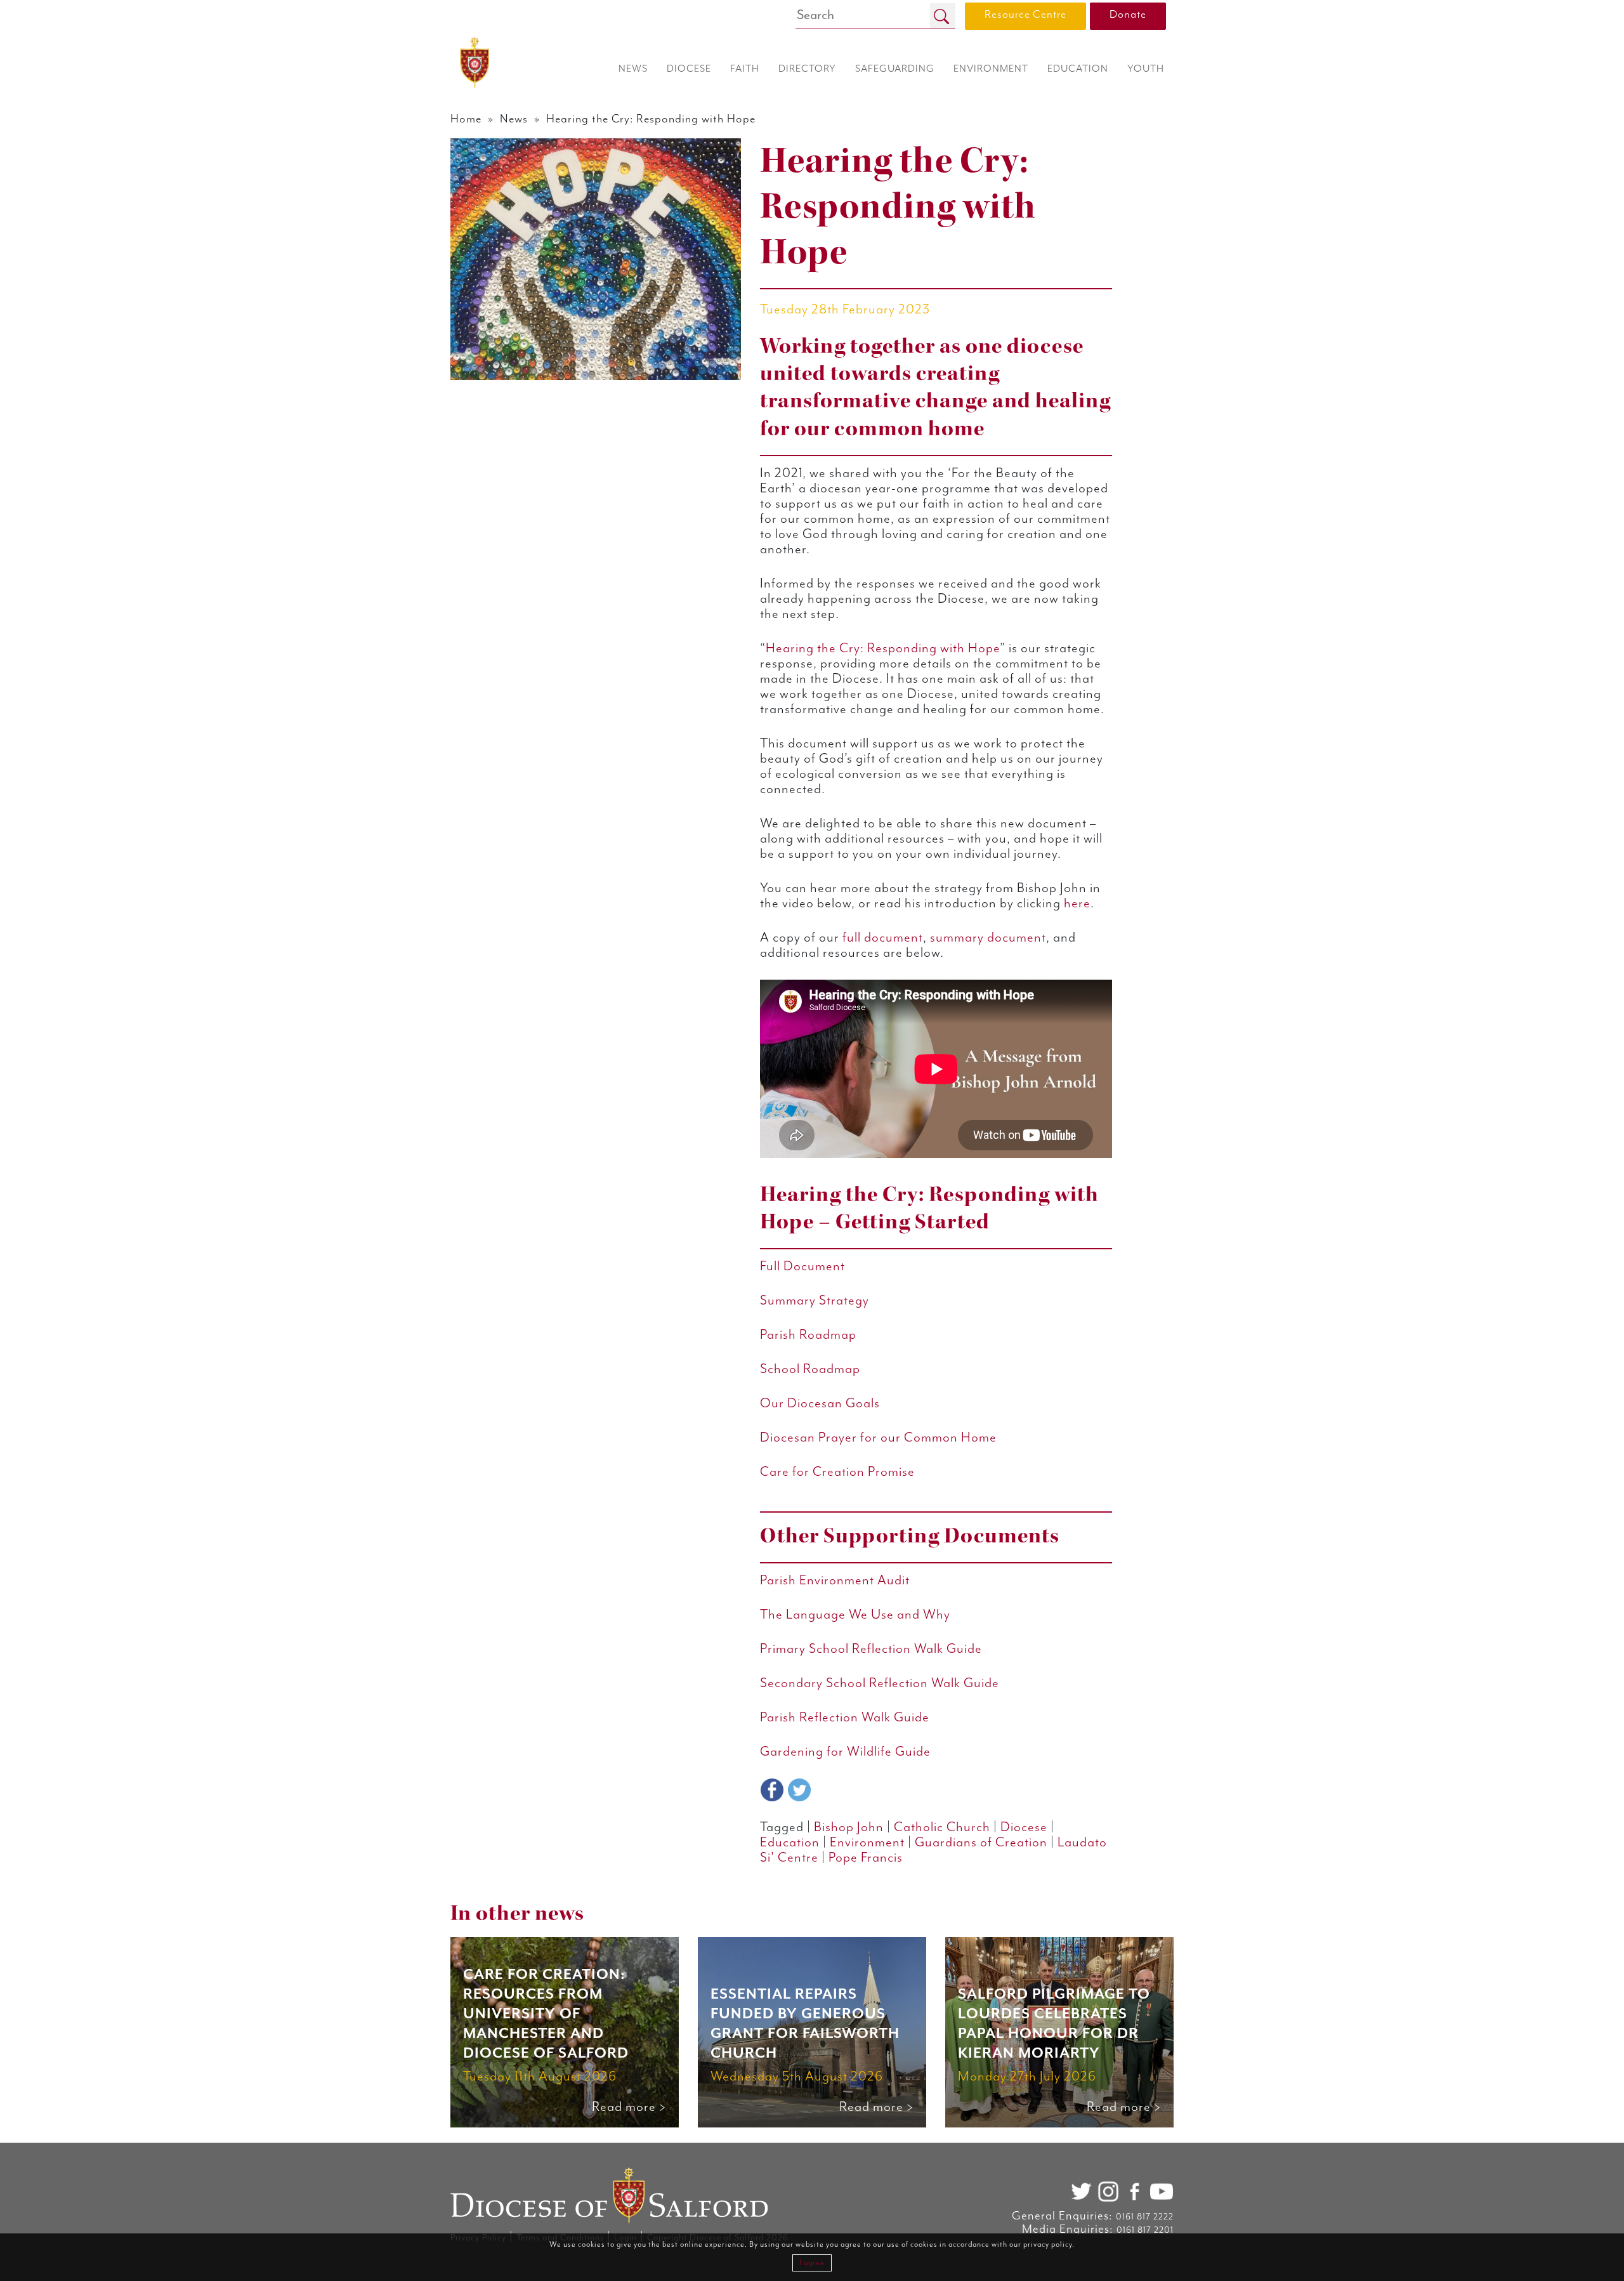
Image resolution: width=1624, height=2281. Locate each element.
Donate (1128, 15)
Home (466, 119)
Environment (867, 1843)
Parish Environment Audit (835, 1581)
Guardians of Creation (981, 1843)
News (514, 119)
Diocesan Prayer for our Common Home (878, 1438)
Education (790, 1843)
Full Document (802, 1266)
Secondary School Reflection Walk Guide (880, 1683)
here (1077, 904)
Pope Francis (866, 1858)
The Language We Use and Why (857, 1615)
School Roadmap (810, 1369)
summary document (988, 938)
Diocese (1024, 1827)
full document (883, 938)
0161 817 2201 (1145, 2230)
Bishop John (849, 1827)
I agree (812, 2263)
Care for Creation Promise (837, 1472)
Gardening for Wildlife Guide (847, 1752)
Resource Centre (1025, 15)
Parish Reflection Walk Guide (845, 1718)
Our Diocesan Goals (820, 1403)
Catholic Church (942, 1827)
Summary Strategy (815, 1301)
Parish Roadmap (808, 1335)
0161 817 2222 (1145, 2217)
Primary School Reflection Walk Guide (871, 1649)
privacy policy (1048, 2245)
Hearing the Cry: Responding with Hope (883, 648)
